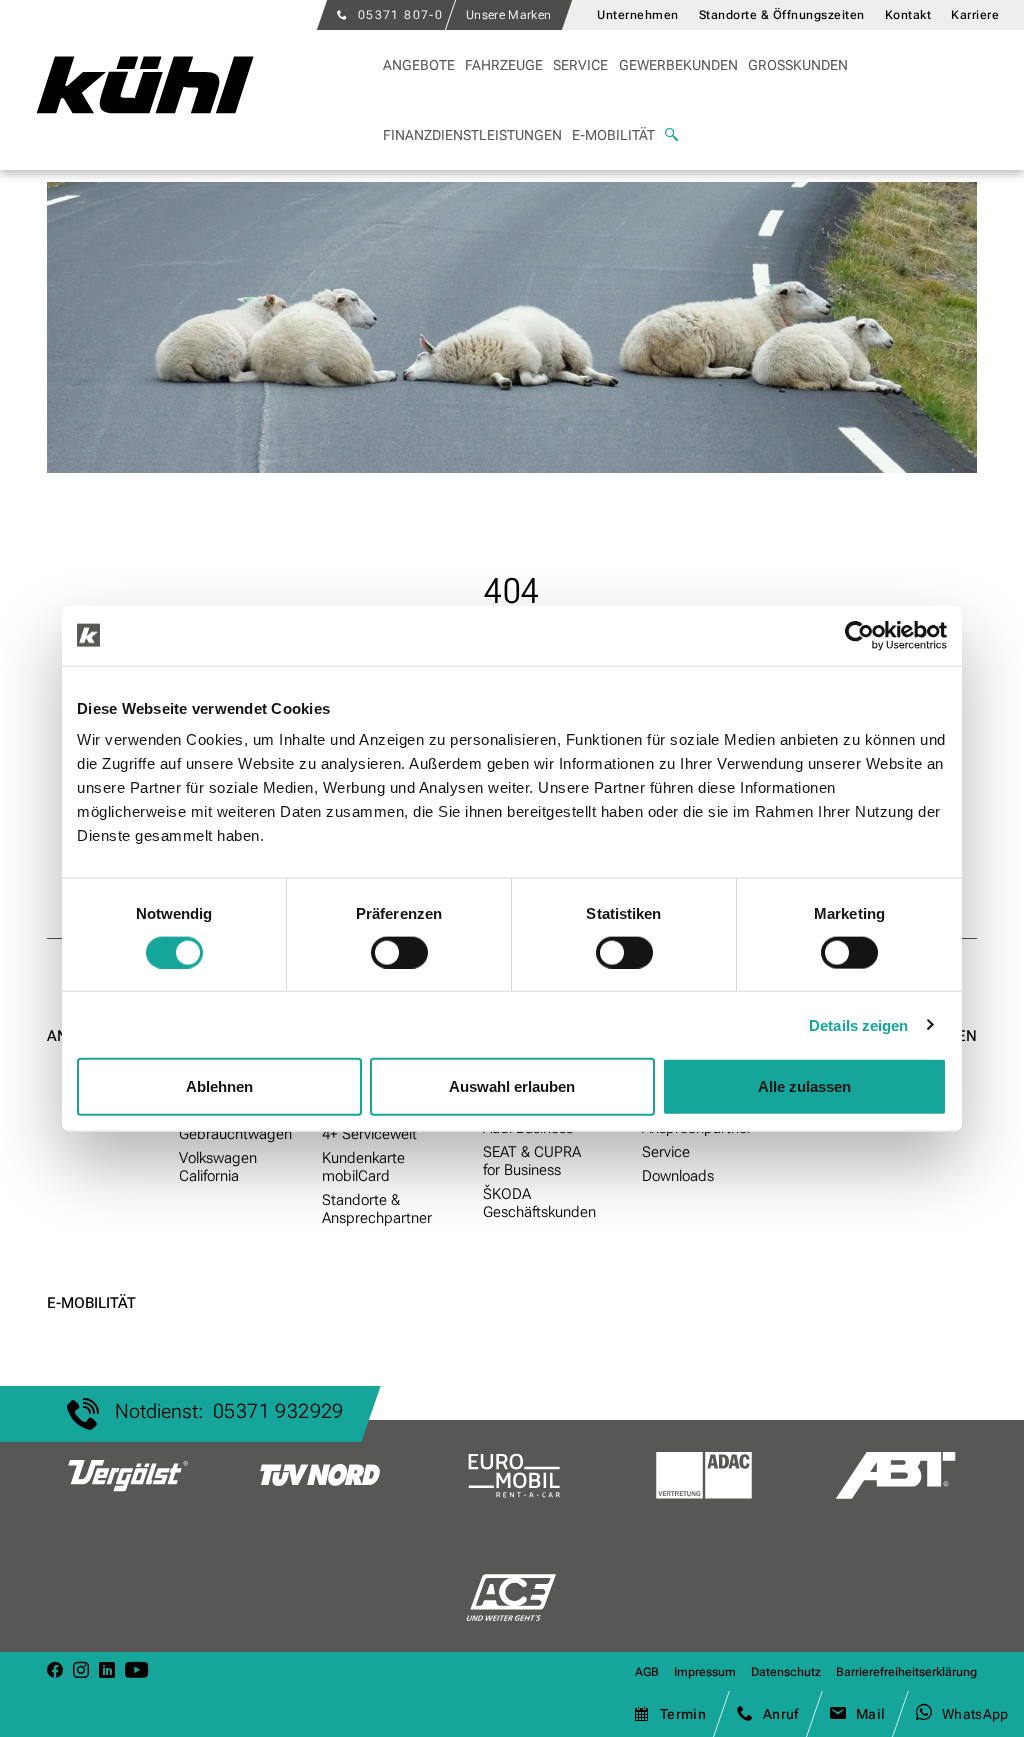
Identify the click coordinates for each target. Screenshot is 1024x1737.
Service (666, 1152)
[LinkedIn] (107, 1671)
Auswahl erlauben (512, 1086)
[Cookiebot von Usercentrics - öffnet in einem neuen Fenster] (859, 635)
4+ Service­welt (369, 1134)
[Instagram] (81, 1671)
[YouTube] (136, 1671)
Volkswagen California (218, 1167)
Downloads (678, 1176)
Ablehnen (219, 1086)
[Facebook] (55, 1671)
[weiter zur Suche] (672, 135)
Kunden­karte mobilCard (363, 1167)
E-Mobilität (91, 1303)
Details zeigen (858, 1024)
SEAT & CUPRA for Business (532, 1161)
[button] (504, 65)
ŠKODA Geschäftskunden (539, 1203)
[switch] (399, 952)
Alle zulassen (804, 1086)
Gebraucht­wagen (235, 1134)
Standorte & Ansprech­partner (377, 1209)
